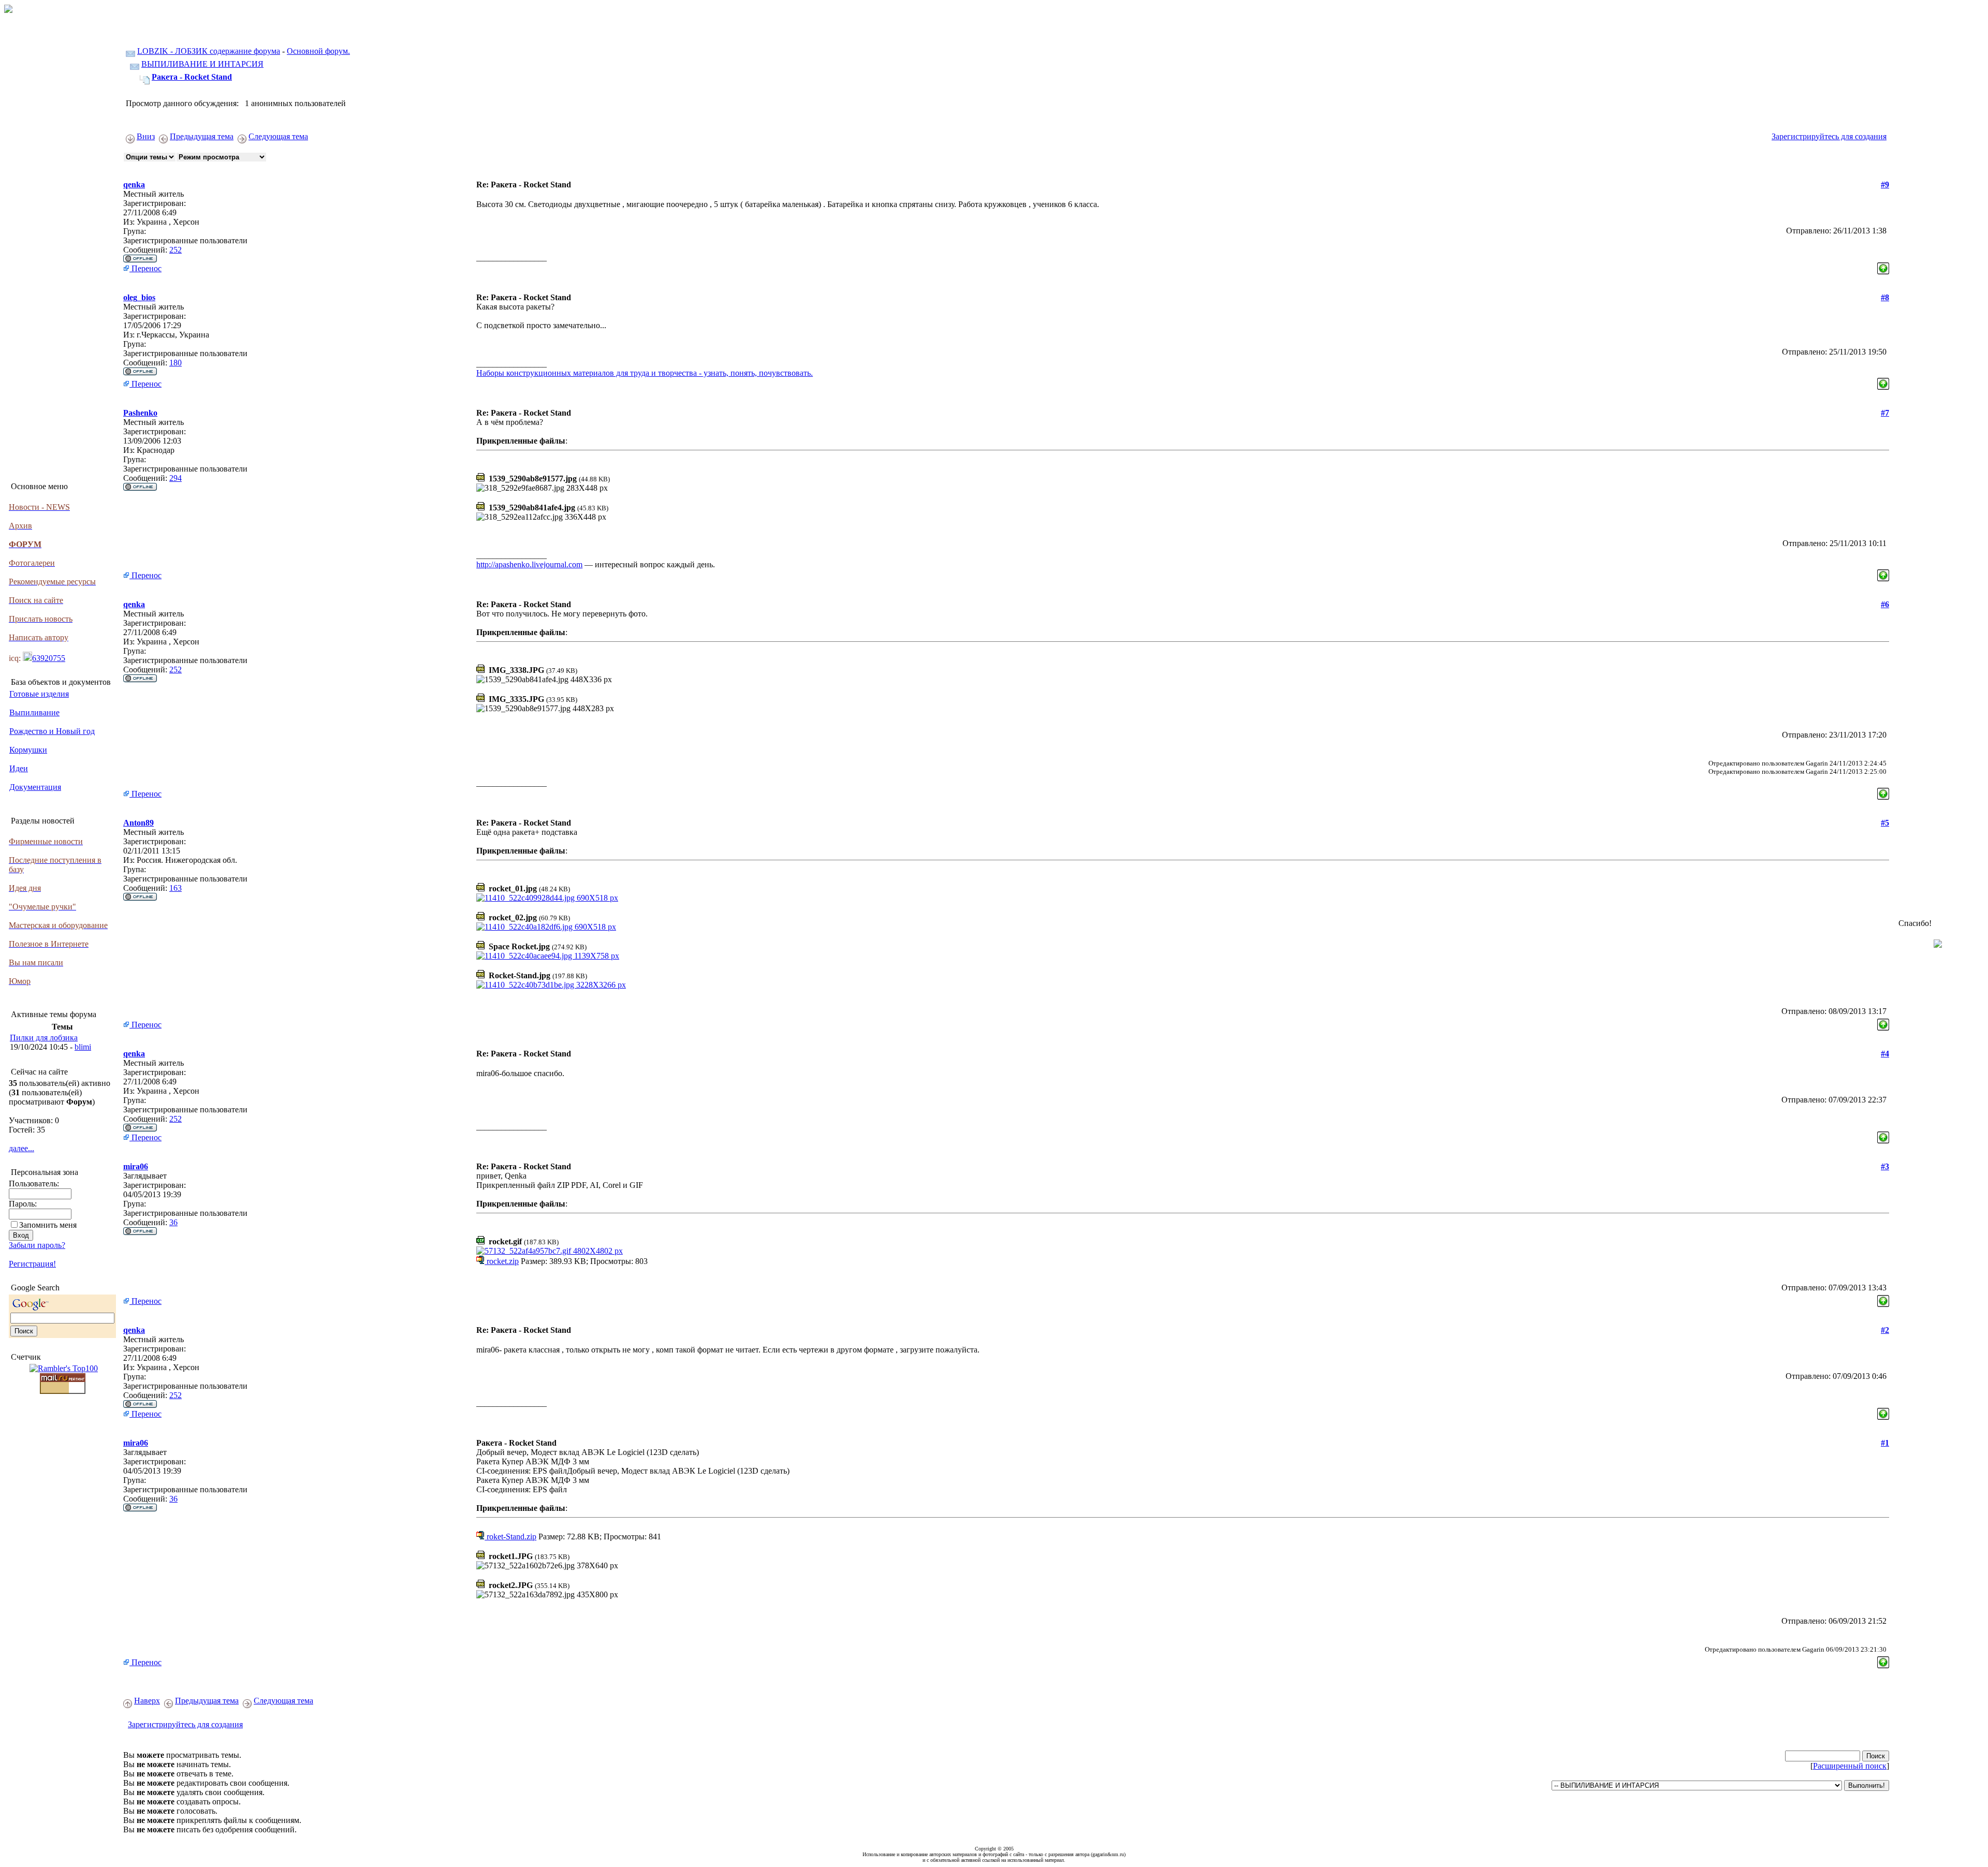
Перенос (145, 268)
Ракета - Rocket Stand (192, 77)
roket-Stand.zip (510, 1537)
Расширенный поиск (1850, 1766)
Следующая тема (278, 136)
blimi (83, 1047)
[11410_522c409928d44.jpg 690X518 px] (547, 898)
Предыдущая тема (202, 136)
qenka (134, 185)
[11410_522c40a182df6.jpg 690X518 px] (546, 927)
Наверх (147, 1701)
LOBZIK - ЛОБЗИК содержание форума (209, 51)
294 (176, 478)
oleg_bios (139, 297)
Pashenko (140, 413)
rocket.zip (502, 1261)
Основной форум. (318, 51)
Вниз (146, 136)
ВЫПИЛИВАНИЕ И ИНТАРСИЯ (202, 64)
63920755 (49, 658)
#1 (1885, 1443)
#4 (1885, 1054)
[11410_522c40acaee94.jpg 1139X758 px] (548, 956)
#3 (1885, 1166)
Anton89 (138, 823)
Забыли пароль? (37, 1245)
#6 (1885, 604)
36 (173, 1222)
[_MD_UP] (1883, 266)
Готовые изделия (39, 694)
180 (176, 363)
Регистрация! (32, 1264)
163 (176, 888)
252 (176, 250)
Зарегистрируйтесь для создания (1829, 136)
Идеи (19, 768)
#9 (1885, 185)
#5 (1885, 823)
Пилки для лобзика (44, 1038)
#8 (1885, 297)
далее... (21, 1148)
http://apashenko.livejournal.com (529, 564)
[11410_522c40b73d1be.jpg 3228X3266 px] (551, 985)
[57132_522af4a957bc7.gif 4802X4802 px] (550, 1251)
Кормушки (28, 750)
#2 (1885, 1330)
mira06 (136, 1166)
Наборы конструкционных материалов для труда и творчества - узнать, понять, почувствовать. (645, 373)
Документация (35, 787)
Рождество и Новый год (52, 731)
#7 (1885, 413)
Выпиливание (34, 712)
